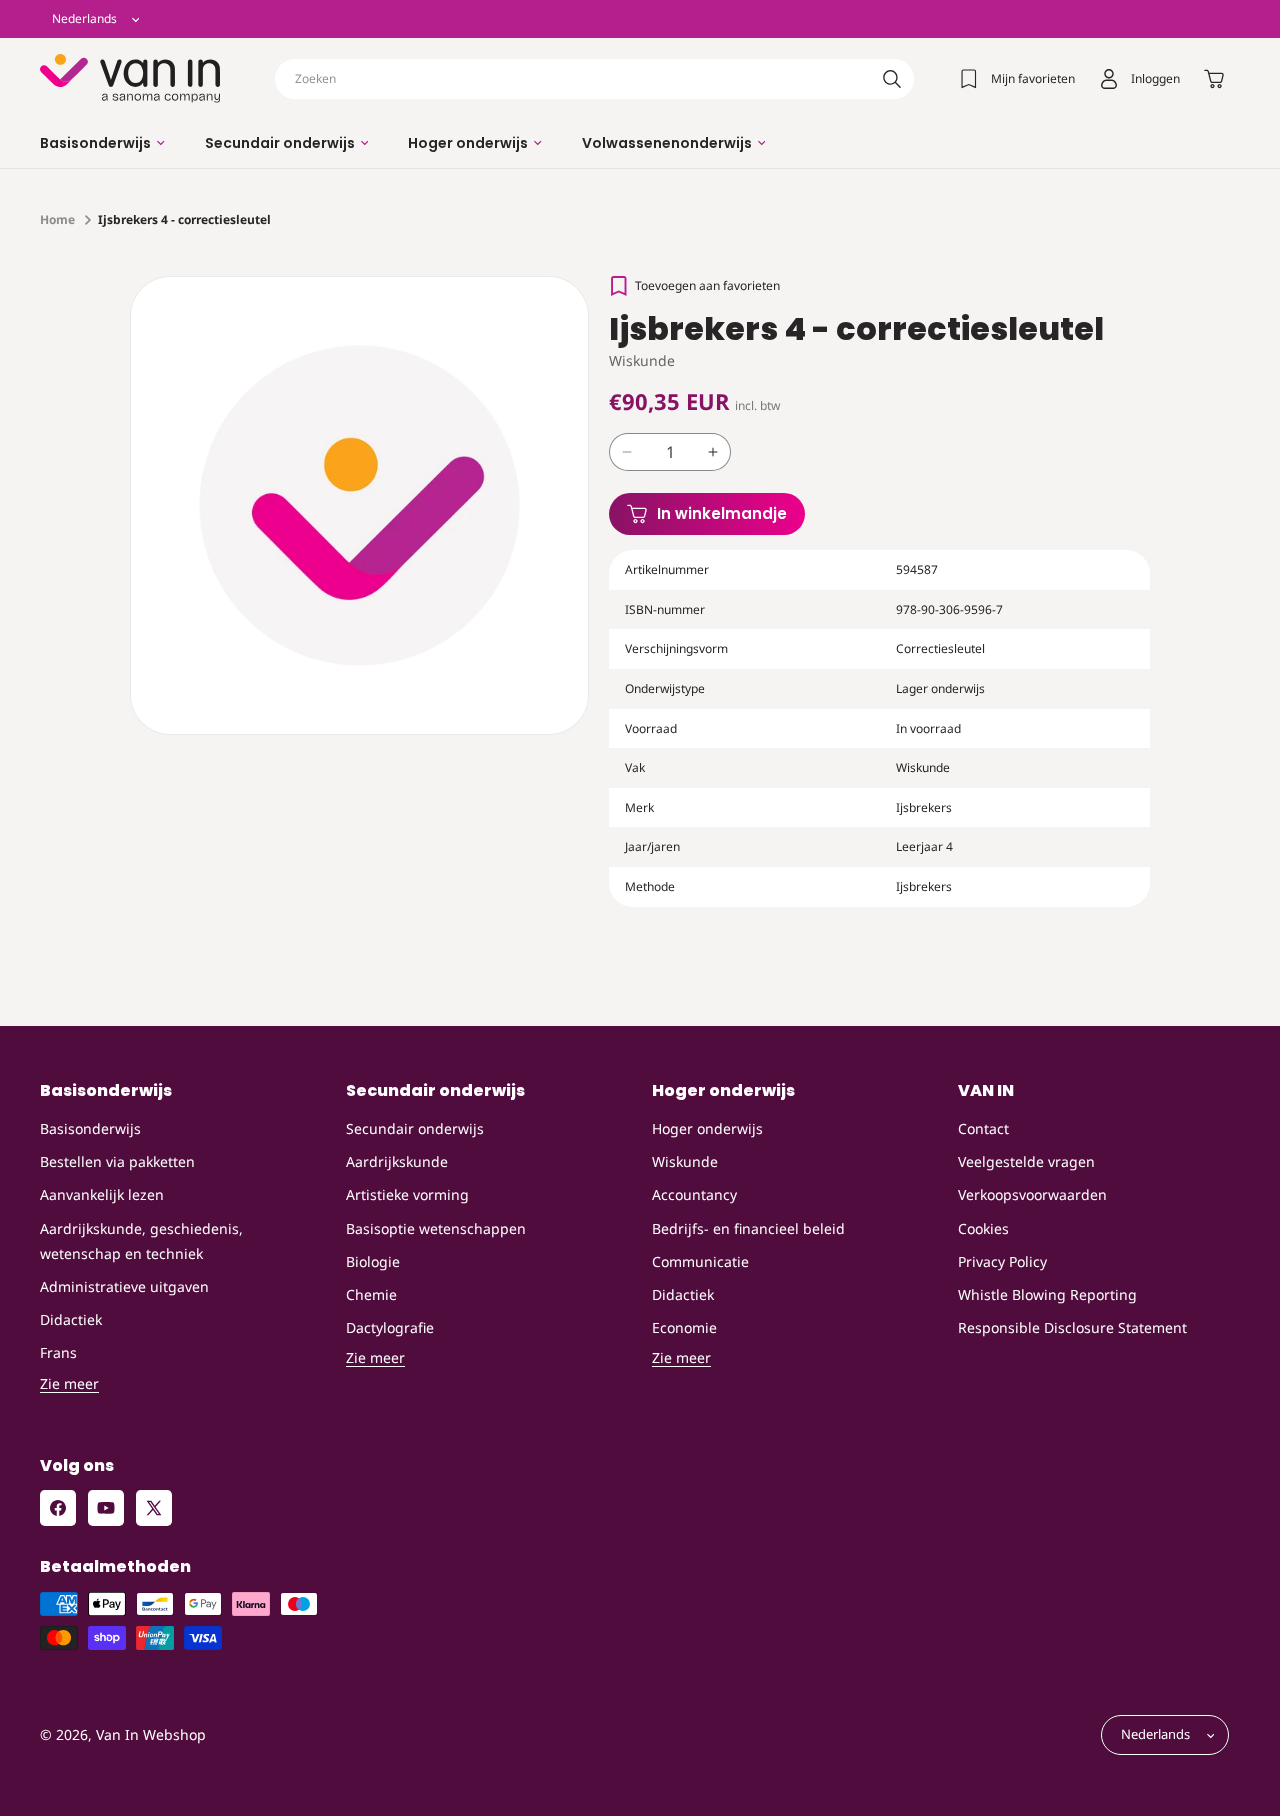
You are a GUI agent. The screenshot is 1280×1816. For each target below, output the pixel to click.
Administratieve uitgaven (124, 1286)
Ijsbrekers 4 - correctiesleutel (184, 219)
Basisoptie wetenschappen (436, 1228)
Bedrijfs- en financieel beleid (748, 1228)
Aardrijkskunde (397, 1162)
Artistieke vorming (407, 1195)
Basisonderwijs (90, 1128)
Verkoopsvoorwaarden (1032, 1195)
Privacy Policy (1002, 1261)
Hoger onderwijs (707, 1128)
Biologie (373, 1261)
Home (57, 219)
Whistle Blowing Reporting (1047, 1294)
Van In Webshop (151, 1735)
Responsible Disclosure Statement (1072, 1327)
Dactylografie (390, 1327)
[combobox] (594, 79)
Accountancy (694, 1195)
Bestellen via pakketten (117, 1162)
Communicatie (700, 1261)
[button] (102, 143)
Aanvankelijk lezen (102, 1195)
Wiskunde (685, 1162)
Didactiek (71, 1319)
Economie (684, 1327)
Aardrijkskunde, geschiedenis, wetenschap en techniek (141, 1241)
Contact (983, 1128)
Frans (58, 1353)
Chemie (371, 1294)
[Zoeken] (892, 79)
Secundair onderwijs (415, 1128)
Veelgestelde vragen (1026, 1162)
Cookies (983, 1228)
